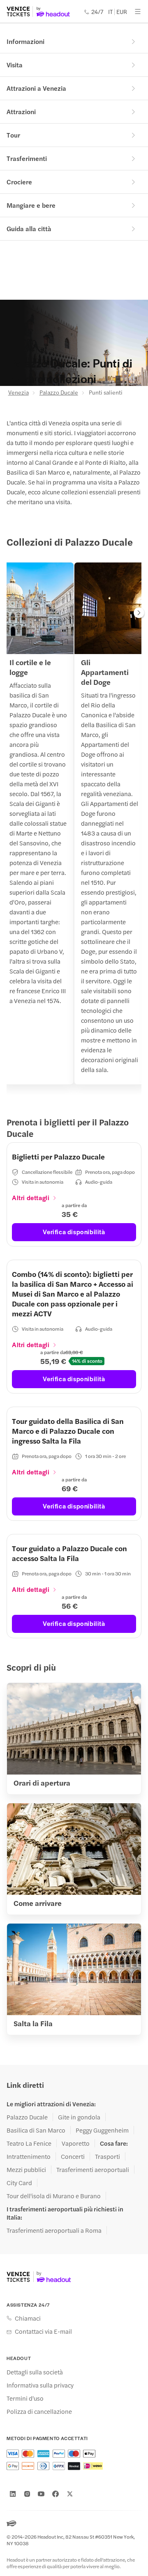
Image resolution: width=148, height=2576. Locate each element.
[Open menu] (138, 11)
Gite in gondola (79, 2117)
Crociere (19, 182)
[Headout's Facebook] (55, 2494)
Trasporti (108, 2156)
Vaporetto (76, 2143)
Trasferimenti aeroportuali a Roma (54, 2230)
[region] (74, 828)
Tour (13, 135)
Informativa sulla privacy (40, 2385)
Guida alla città (29, 228)
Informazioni (25, 41)
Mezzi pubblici (26, 2170)
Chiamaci (28, 2318)
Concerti (73, 2156)
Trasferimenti (27, 158)
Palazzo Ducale (59, 392)
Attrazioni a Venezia (36, 88)
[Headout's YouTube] (41, 2494)
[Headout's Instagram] (27, 2494)
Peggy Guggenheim (102, 2130)
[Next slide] (139, 613)
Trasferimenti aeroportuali (93, 2170)
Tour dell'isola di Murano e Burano (54, 2196)
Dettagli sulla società (35, 2372)
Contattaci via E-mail (43, 2331)
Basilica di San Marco (36, 2130)
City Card (19, 2183)
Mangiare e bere (31, 205)
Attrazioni (21, 111)
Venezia (18, 392)
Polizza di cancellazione (39, 2411)
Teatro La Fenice (29, 2143)
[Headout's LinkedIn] (13, 2494)
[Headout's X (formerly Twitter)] (70, 2494)
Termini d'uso (25, 2398)
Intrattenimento (29, 2156)
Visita (15, 65)
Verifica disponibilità (74, 1232)
